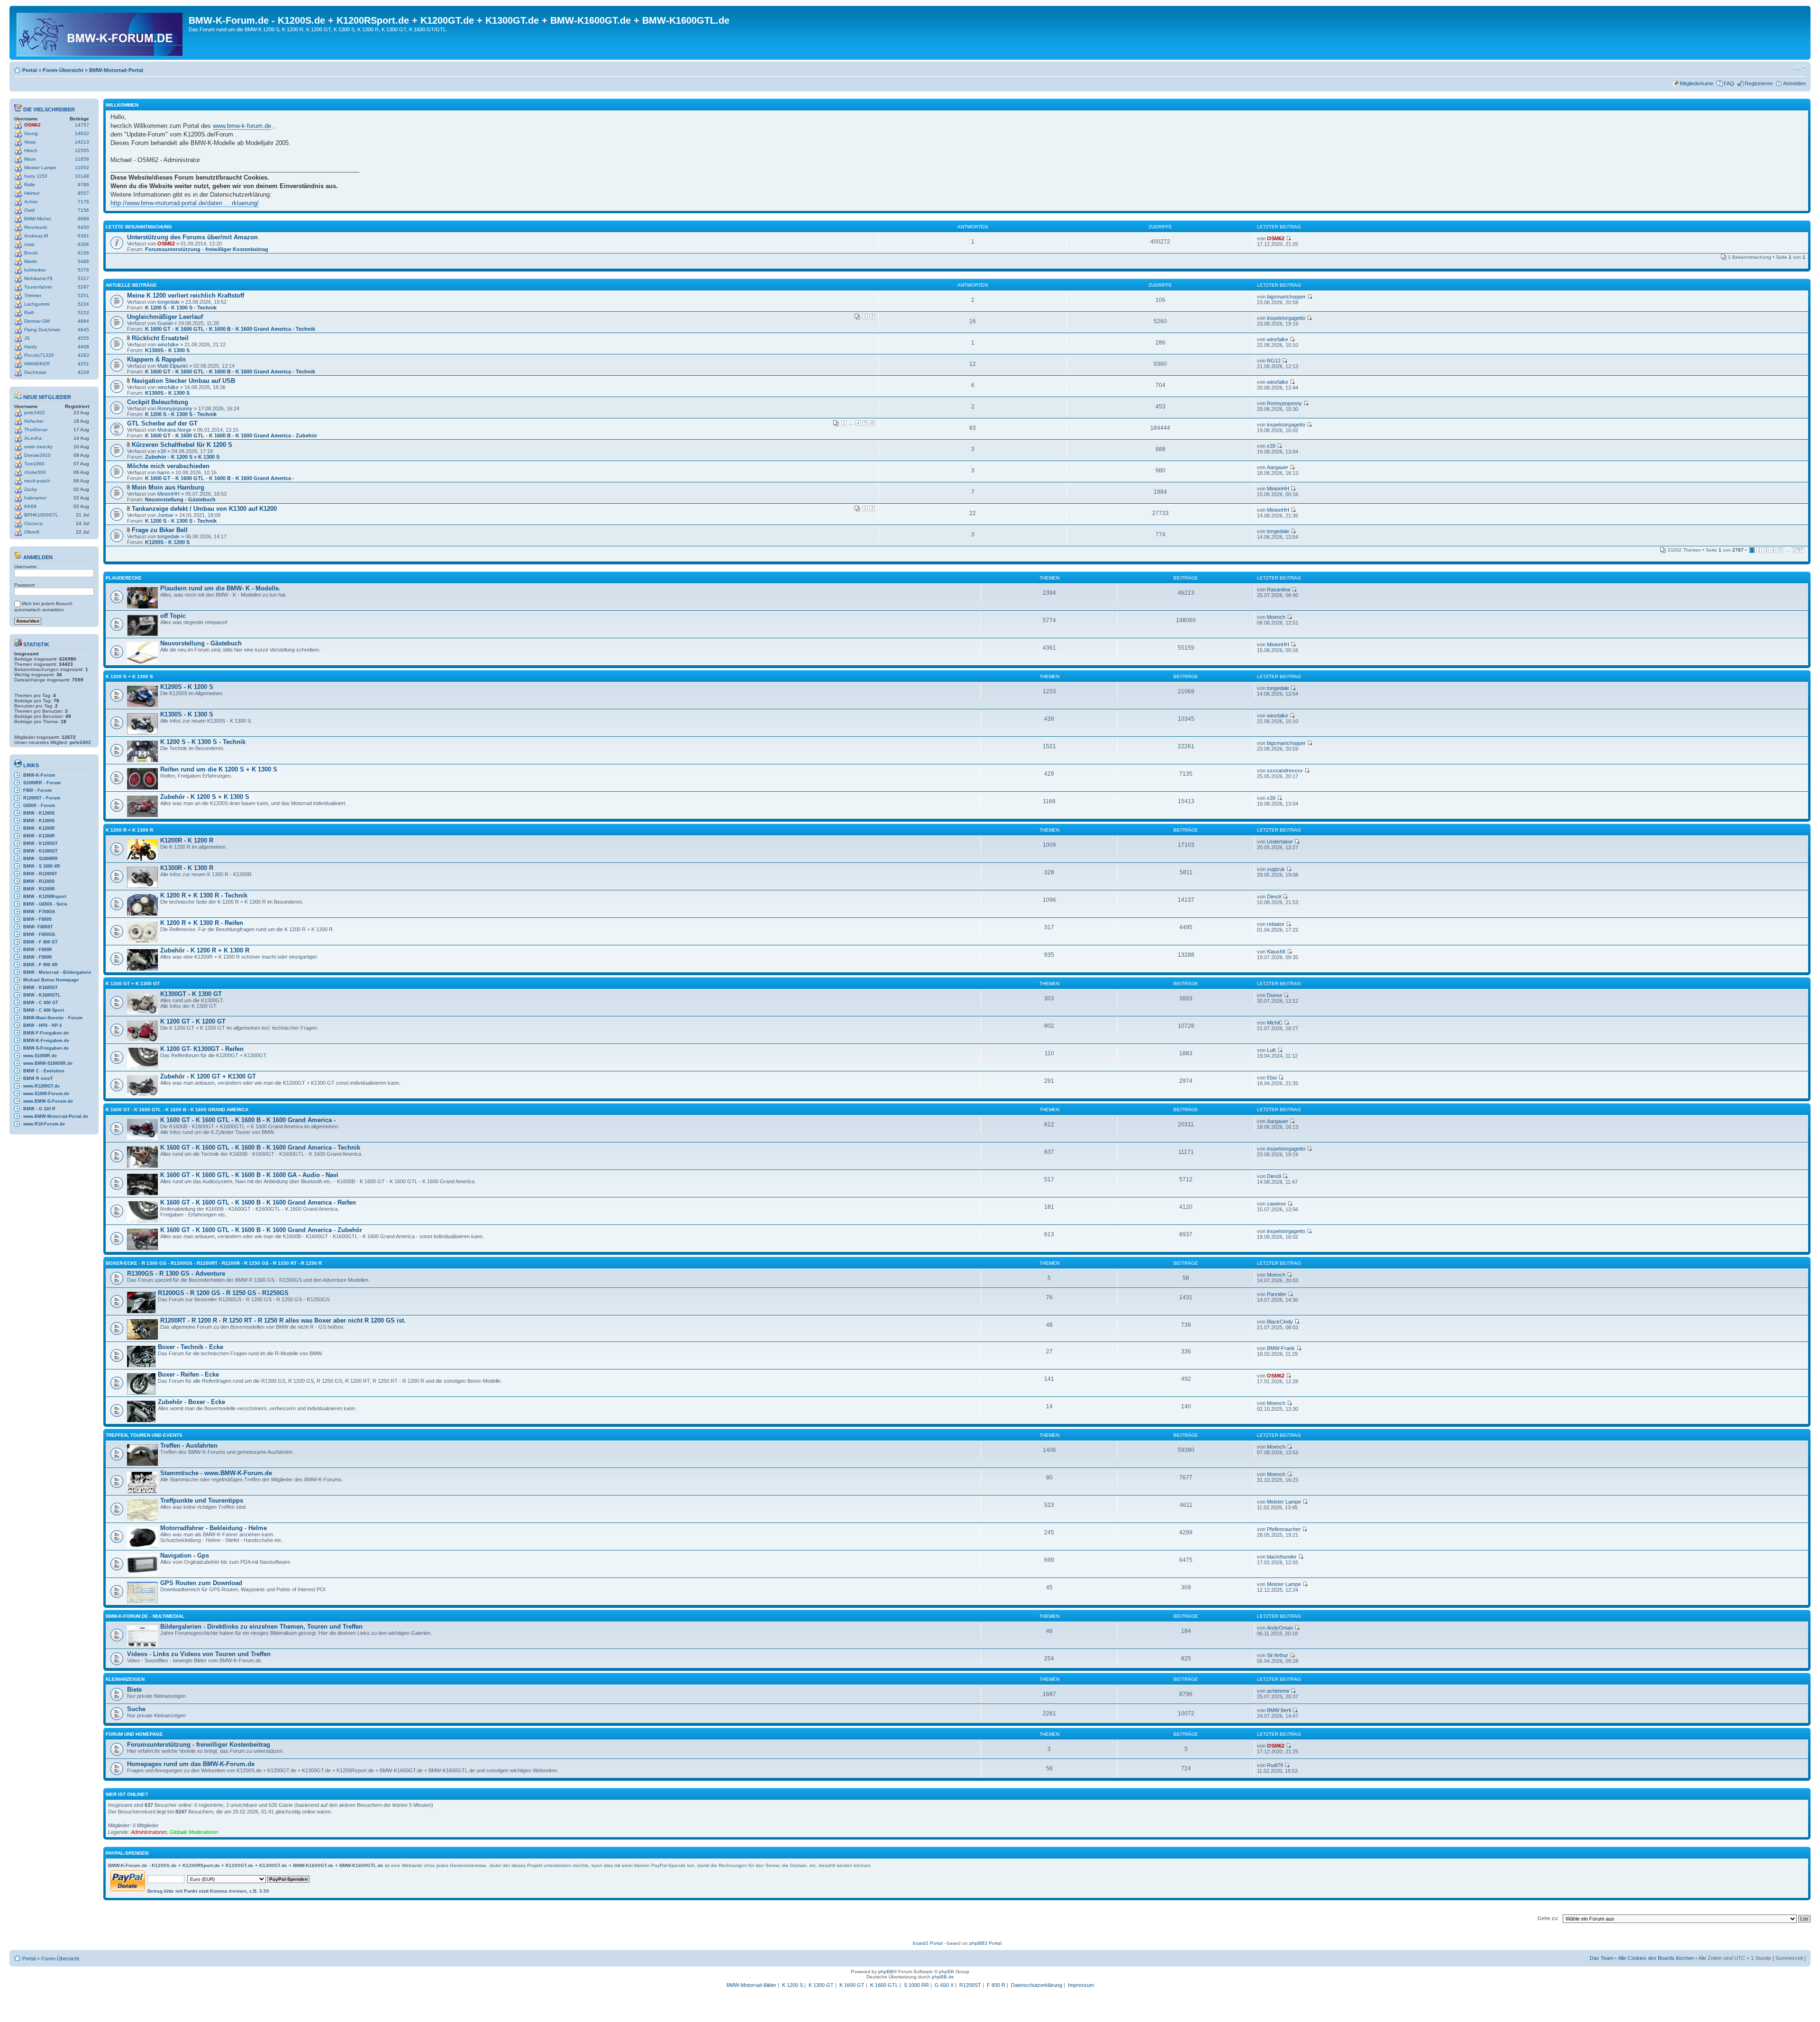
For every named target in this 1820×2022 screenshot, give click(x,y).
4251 (83, 364)
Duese (1274, 995)
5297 (83, 287)
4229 (83, 372)
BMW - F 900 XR (41, 965)
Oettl (29, 210)
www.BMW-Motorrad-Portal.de (56, 1116)
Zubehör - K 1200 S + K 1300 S (182, 457)
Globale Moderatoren (194, 1832)
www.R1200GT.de (41, 1086)
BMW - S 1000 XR (42, 866)
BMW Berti (1279, 1710)
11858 (82, 159)
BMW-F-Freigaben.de (46, 1033)
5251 (83, 295)
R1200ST (970, 1985)
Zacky (31, 489)
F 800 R (996, 1985)
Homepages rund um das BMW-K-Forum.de (191, 1764)
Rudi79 (1275, 1765)
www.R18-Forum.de (44, 1124)
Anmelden (1794, 83)
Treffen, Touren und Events (144, 1435)
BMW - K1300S (39, 821)
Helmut (32, 193)
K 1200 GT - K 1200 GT (193, 1021)
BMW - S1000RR (41, 859)
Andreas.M (36, 236)
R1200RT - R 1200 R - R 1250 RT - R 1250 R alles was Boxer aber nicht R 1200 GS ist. (283, 1320)
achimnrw (1278, 1691)
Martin (31, 261)
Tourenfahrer (38, 287)
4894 (83, 321)
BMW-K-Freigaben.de (46, 1041)
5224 (83, 304)
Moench (1276, 617)
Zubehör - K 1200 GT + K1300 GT (208, 1076)
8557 (83, 193)
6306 (83, 244)
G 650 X (944, 1985)
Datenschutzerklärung (1037, 1985)
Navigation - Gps (185, 1555)
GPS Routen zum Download (201, 1583)
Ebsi (1272, 1078)
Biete (134, 1690)
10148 (82, 176)
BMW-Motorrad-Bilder (751, 1985)
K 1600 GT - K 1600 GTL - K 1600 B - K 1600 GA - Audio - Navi (249, 1175)
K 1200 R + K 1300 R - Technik (204, 895)
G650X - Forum (39, 806)
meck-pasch (37, 481)
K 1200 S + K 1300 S (129, 676)
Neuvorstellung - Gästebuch (180, 499)
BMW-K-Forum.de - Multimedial (145, 1616)
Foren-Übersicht (63, 70)
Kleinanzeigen (125, 1679)
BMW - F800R (38, 950)
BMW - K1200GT (41, 843)
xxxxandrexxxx (1285, 771)
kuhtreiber (35, 270)
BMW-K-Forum (39, 775)
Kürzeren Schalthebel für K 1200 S (182, 445)
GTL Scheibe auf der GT (162, 423)
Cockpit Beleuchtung (158, 402)
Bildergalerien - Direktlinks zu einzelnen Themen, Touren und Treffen (261, 1627)
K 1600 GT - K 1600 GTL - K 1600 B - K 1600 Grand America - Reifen (258, 1202)
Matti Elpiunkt (173, 366)
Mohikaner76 (38, 278)
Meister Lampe (40, 168)
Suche (136, 1709)
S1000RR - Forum (42, 783)
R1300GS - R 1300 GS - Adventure (176, 1274)
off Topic (173, 616)
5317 (83, 278)
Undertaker (1280, 842)
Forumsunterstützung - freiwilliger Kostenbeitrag (207, 249)
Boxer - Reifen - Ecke (188, 1374)
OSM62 (32, 125)
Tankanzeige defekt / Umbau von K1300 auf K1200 (204, 509)
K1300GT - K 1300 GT (191, 994)
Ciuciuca (33, 523)
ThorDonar (36, 430)
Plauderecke (124, 578)
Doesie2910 (37, 455)
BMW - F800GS (39, 934)
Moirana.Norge (174, 430)
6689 (83, 219)
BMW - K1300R (39, 836)
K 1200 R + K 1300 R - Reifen (202, 923)
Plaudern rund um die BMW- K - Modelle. (220, 588)
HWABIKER (37, 364)
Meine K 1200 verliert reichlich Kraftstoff (186, 295)
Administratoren (149, 1832)
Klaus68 (1276, 952)
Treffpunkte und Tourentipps (202, 1501)
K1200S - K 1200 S (167, 542)
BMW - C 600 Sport (44, 1010)
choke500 (35, 472)
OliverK (32, 532)
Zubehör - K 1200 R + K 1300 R (205, 950)
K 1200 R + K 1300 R (129, 830)
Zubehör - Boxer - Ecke (191, 1402)
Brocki (31, 253)
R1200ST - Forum (42, 798)
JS (27, 338)
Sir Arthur (1278, 1655)
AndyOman (1280, 1628)
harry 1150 (36, 176)
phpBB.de (943, 1977)
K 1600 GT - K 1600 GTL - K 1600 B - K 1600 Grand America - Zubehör (231, 435)
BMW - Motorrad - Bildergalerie (57, 972)
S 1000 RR (916, 1985)
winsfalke (168, 345)
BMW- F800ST (38, 927)
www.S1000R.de (40, 1056)
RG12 (1274, 361)
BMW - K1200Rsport (45, 897)
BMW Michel (37, 219)
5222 (83, 313)
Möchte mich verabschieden (168, 466)
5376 (83, 270)
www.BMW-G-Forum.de (48, 1101)
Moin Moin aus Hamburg (168, 487)
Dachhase (35, 372)
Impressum (1081, 1985)
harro (164, 472)
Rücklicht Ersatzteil (160, 338)
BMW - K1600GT (41, 988)
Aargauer (1278, 467)
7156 (83, 210)
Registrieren (1759, 83)
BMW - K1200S (39, 813)
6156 (83, 253)
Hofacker (34, 421)
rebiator (1276, 924)
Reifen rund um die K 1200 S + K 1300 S (219, 769)
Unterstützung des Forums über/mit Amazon (192, 237)
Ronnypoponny (175, 408)
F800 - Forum (37, 790)
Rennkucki (36, 227)
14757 (82, 125)
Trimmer (33, 295)
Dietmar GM (37, 321)
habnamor (35, 498)
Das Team (1602, 1958)
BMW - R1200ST (40, 874)
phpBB (886, 1972)
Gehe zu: (1548, 1918)
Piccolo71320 (39, 355)
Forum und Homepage (134, 1734)
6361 (83, 236)
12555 (82, 150)
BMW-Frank (1281, 1348)
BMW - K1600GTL (42, 995)
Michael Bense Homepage (51, 980)
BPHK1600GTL (41, 515)
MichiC (1275, 1023)
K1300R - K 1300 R (187, 868)
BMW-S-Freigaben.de (46, 1048)
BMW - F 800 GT (41, 942)
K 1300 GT (821, 1985)
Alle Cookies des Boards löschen (1656, 1958)
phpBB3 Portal (985, 1943)
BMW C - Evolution (44, 1071)
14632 (82, 133)
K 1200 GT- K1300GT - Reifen (202, 1049)
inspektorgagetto (1286, 318)
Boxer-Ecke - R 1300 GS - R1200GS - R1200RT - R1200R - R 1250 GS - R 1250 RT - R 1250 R (214, 1263)
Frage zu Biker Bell (160, 530)
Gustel (165, 323)
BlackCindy (1280, 1322)
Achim (31, 202)
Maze (30, 159)
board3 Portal (928, 1943)
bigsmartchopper (1286, 297)
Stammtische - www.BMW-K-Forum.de (216, 1473)
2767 (1798, 550)
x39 (162, 451)
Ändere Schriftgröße (1799, 68)
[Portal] (100, 33)
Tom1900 (34, 464)
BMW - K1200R (39, 828)
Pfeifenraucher (1284, 1529)
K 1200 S (792, 1985)
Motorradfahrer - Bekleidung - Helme (214, 1528)
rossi (29, 244)
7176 (83, 202)
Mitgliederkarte (1697, 83)
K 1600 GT (852, 1985)
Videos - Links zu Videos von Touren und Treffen (199, 1654)
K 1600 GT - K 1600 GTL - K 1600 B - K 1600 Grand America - (220, 478)
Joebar (165, 515)
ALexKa (33, 438)
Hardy (31, 347)
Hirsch (31, 150)
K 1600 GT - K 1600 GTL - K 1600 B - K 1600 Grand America (177, 1110)
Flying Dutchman (42, 330)
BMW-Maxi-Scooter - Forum (53, 1018)
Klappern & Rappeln (156, 359)
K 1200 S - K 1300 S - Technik (181, 308)
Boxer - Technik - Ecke (191, 1347)
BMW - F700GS (39, 912)
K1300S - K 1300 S (167, 350)
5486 (83, 261)
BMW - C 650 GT (41, 1003)
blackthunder (1282, 1557)
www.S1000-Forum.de (46, 1094)
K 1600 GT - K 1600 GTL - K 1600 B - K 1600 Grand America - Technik (230, 329)
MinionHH (168, 494)
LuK (1271, 1050)
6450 (83, 227)
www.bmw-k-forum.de (242, 126)
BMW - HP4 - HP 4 (42, 1025)
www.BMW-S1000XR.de (48, 1063)
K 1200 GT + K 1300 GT (133, 984)
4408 (83, 347)
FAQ (1729, 83)
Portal (30, 70)
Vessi (30, 142)
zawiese (1276, 1204)
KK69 (30, 506)
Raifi (29, 313)
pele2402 (35, 413)
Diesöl (1274, 897)
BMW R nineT (38, 1079)
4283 (83, 355)
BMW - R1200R (39, 889)
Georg (31, 133)
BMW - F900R (38, 957)
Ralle (30, 185)
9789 (83, 185)
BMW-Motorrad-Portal (116, 70)
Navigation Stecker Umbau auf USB (183, 381)
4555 (83, 338)
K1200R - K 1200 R (187, 840)
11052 (82, 168)
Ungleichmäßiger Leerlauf (165, 317)
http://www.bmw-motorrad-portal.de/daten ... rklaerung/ (185, 203)
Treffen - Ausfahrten (189, 1446)
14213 (82, 142)
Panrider (1277, 1294)
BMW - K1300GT (41, 851)
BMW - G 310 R (39, 1109)
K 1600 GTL (884, 1985)
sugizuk (1276, 869)
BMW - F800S (37, 919)
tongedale (168, 302)
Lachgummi (37, 304)
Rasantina (1279, 589)
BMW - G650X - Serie (45, 904)
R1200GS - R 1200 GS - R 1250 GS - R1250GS (223, 1293)
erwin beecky (38, 447)
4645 (83, 330)
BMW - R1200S (39, 881)
